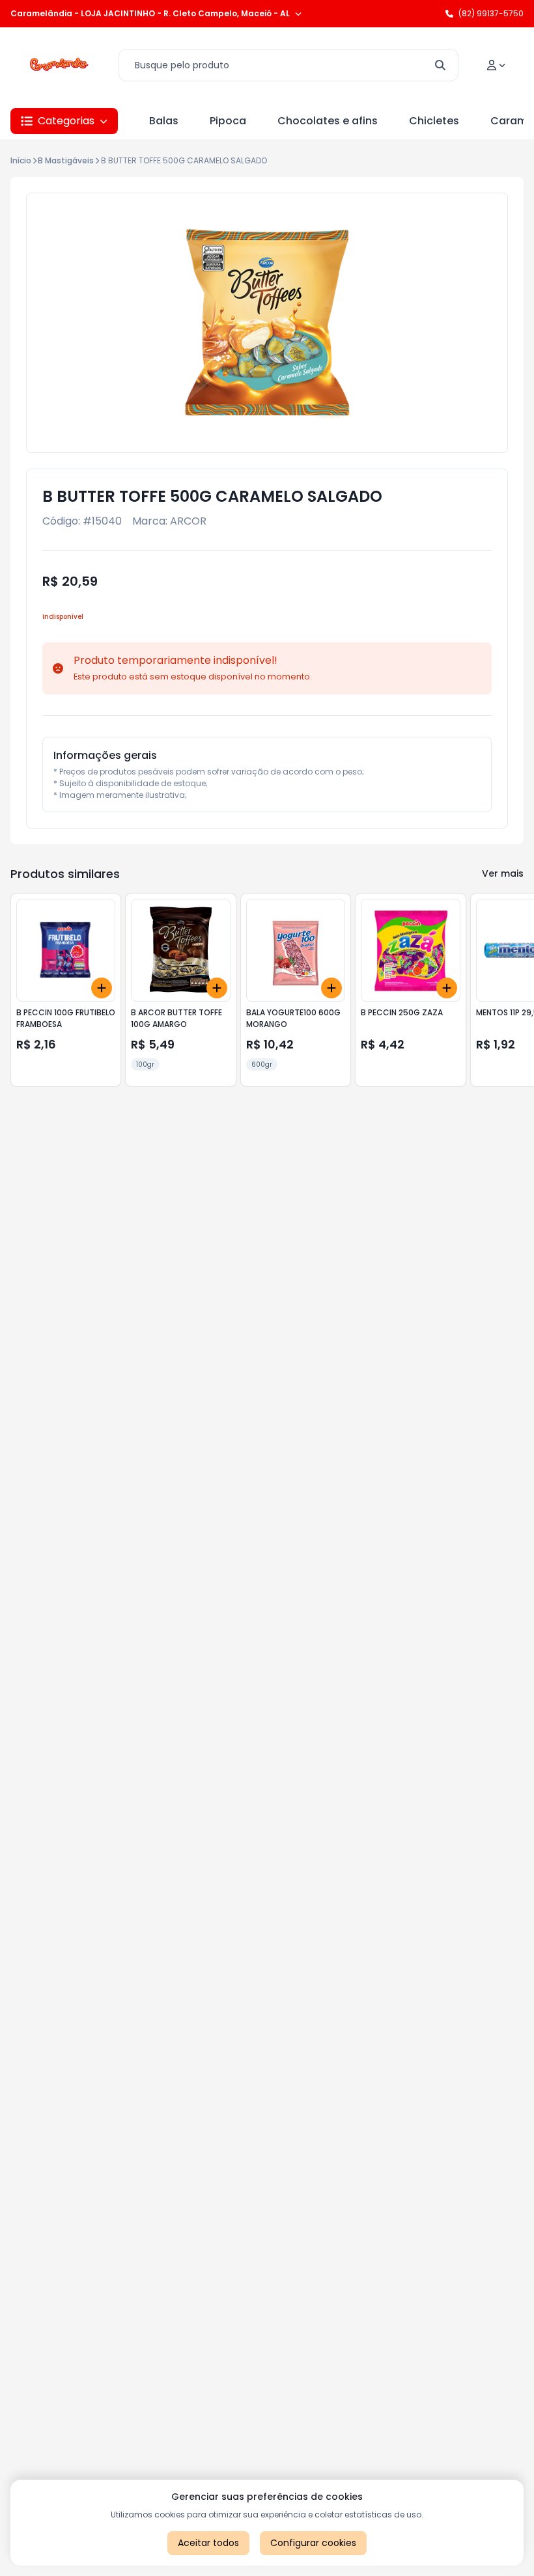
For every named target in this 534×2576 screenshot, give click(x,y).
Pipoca (228, 121)
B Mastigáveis (66, 160)
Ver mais (503, 873)
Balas (164, 121)
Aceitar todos (208, 2543)
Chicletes (434, 121)
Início (21, 160)
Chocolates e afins (328, 121)
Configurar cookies (313, 2543)
